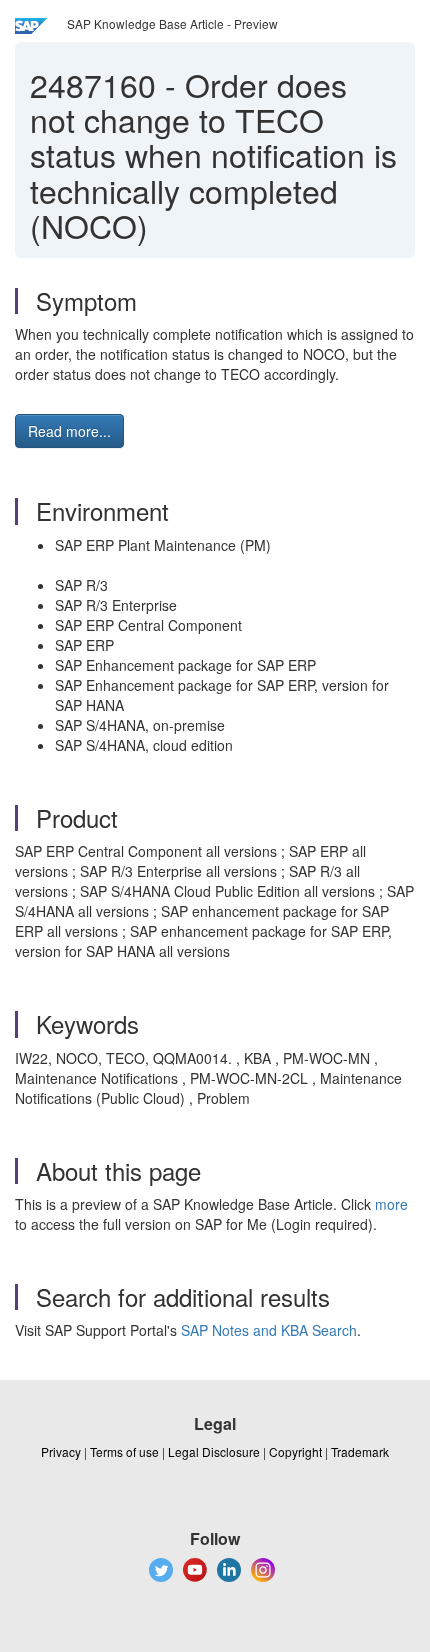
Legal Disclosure (214, 1451)
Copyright (295, 1451)
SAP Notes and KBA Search (269, 1330)
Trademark (360, 1451)
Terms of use (124, 1451)
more (391, 1204)
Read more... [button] (69, 431)
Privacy (61, 1451)
